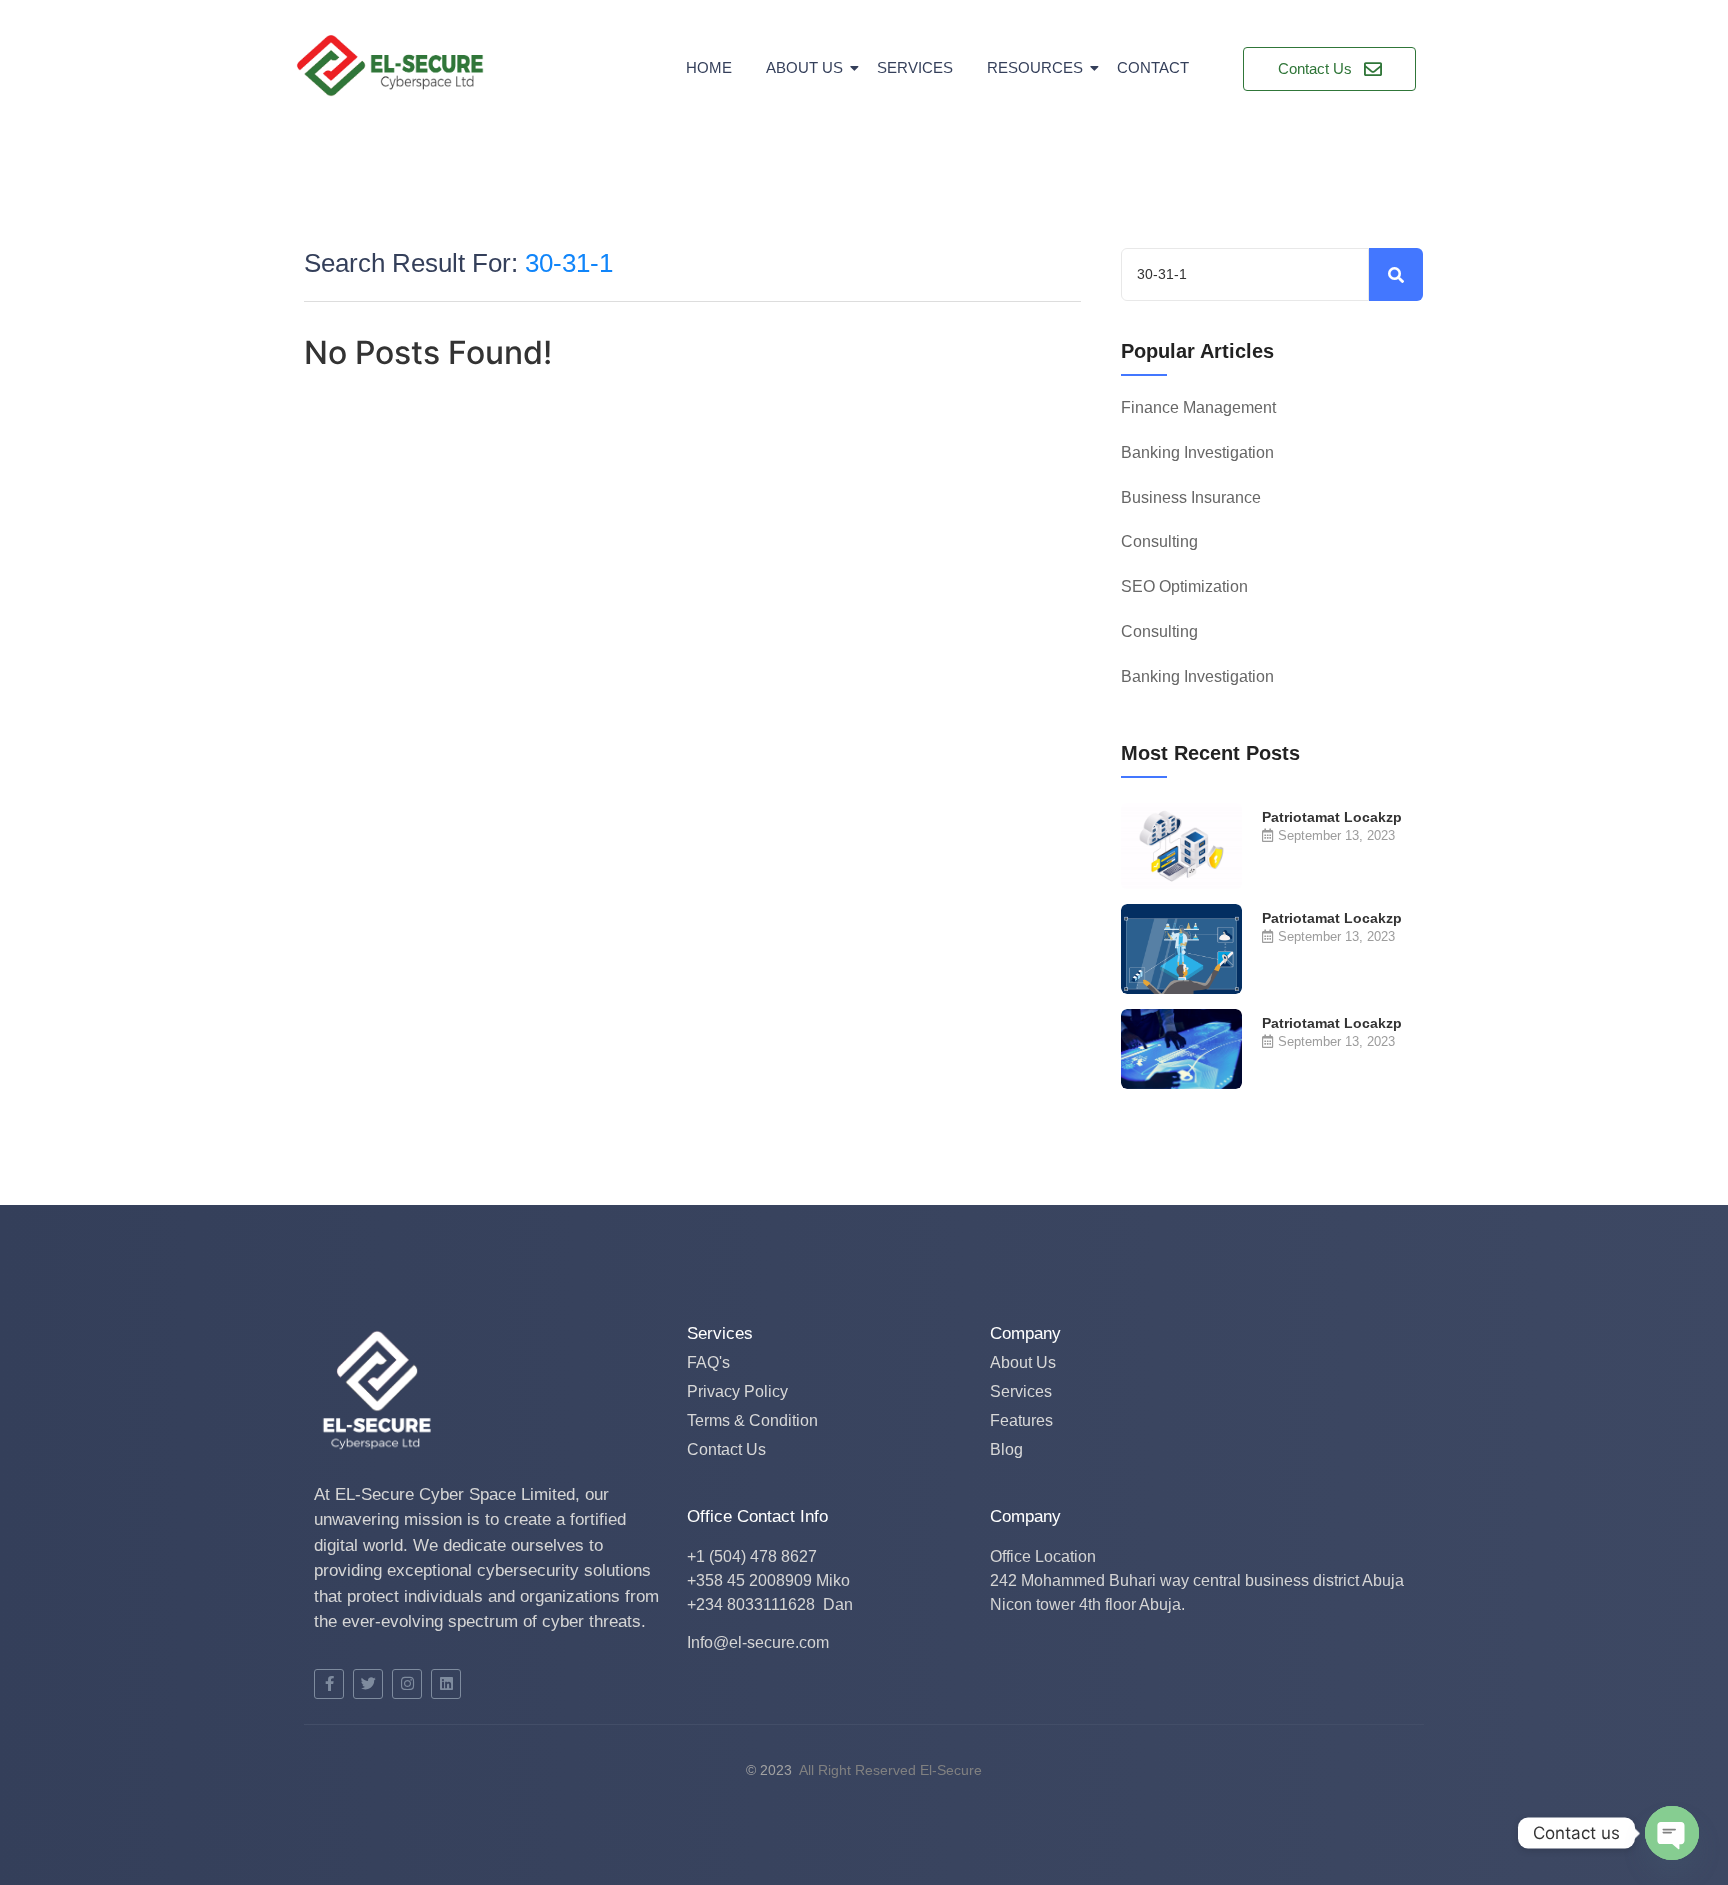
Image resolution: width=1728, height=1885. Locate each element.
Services (915, 67)
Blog (1006, 1449)
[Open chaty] (1672, 1833)
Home (709, 67)
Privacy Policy (737, 1391)
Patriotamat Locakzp (1332, 817)
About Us (804, 67)
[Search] (1396, 274)
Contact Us (726, 1449)
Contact (1153, 67)
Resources (1035, 67)
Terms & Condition (752, 1420)
